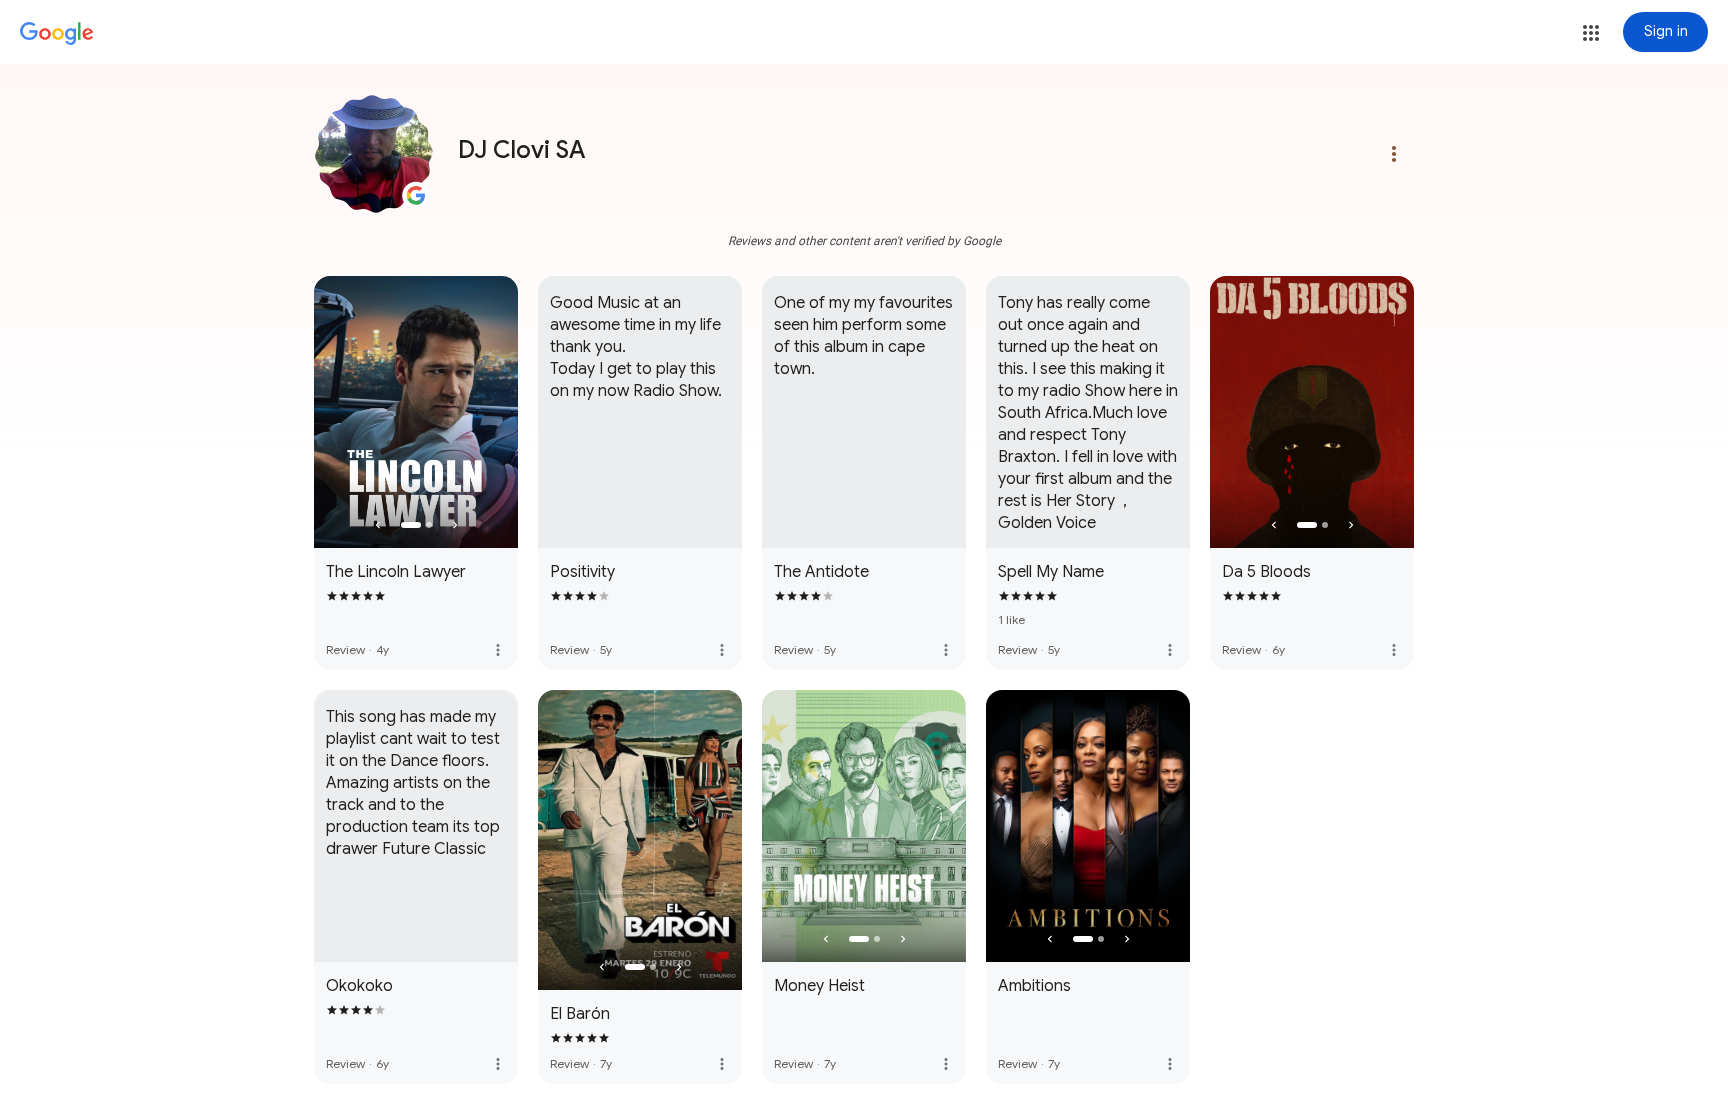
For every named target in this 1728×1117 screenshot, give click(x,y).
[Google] (57, 34)
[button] (1591, 33)
